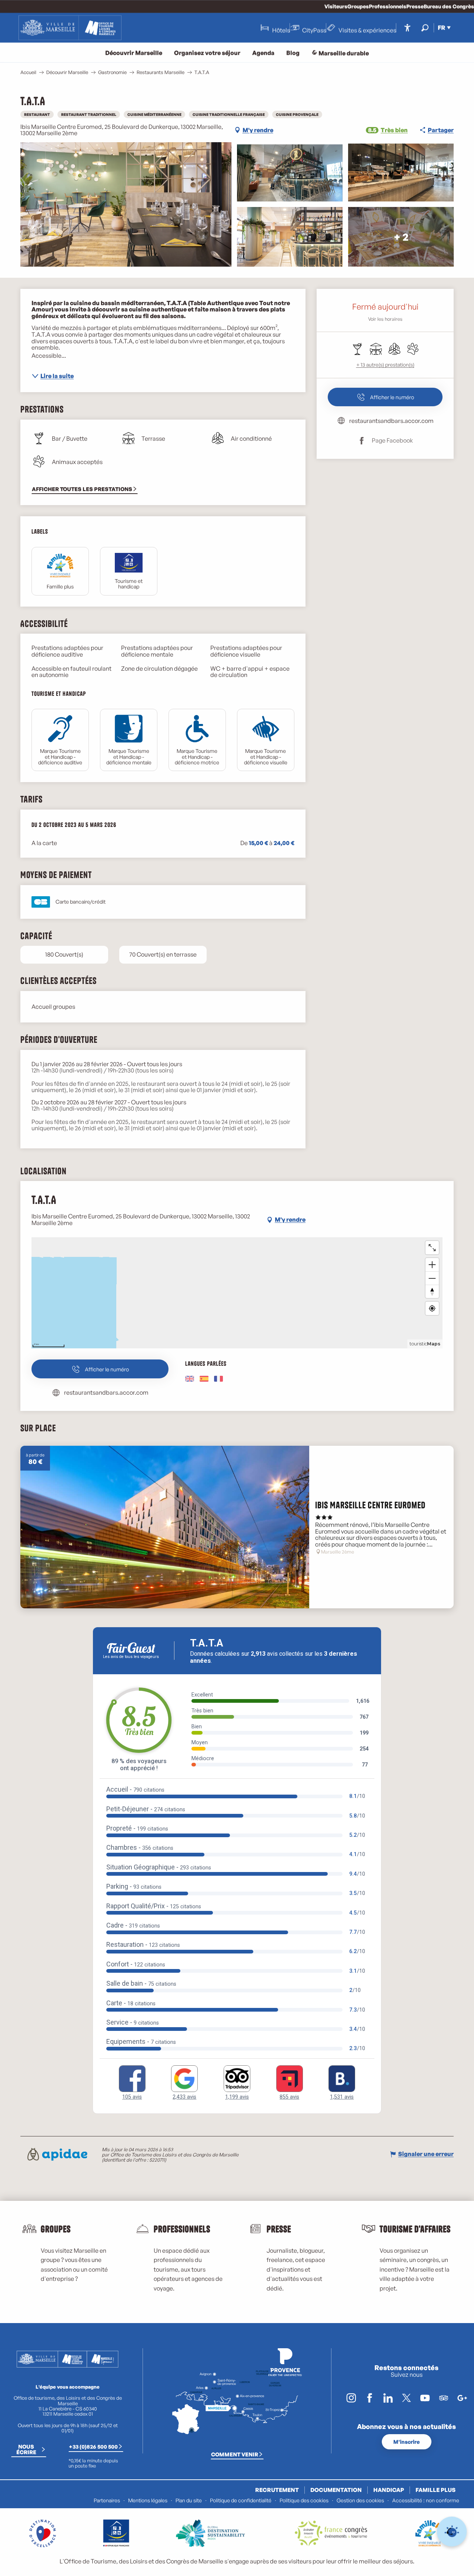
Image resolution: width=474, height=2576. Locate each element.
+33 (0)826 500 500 (93, 2446)
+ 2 (401, 236)
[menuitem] (70, 28)
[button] (425, 28)
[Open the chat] (452, 2532)
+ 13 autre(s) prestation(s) (385, 365)
